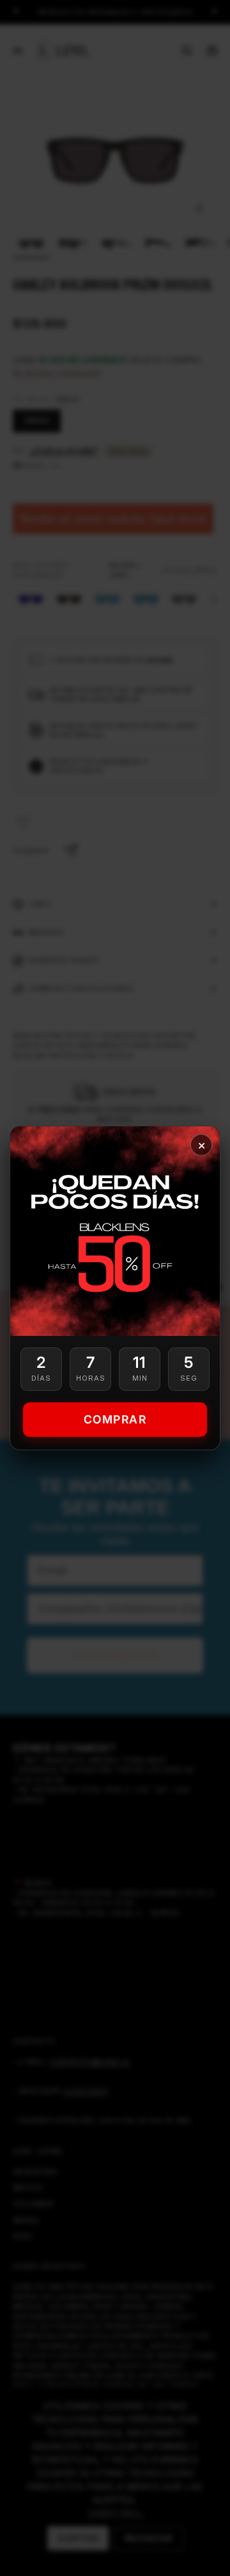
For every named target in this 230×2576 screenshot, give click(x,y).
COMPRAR (115, 1419)
